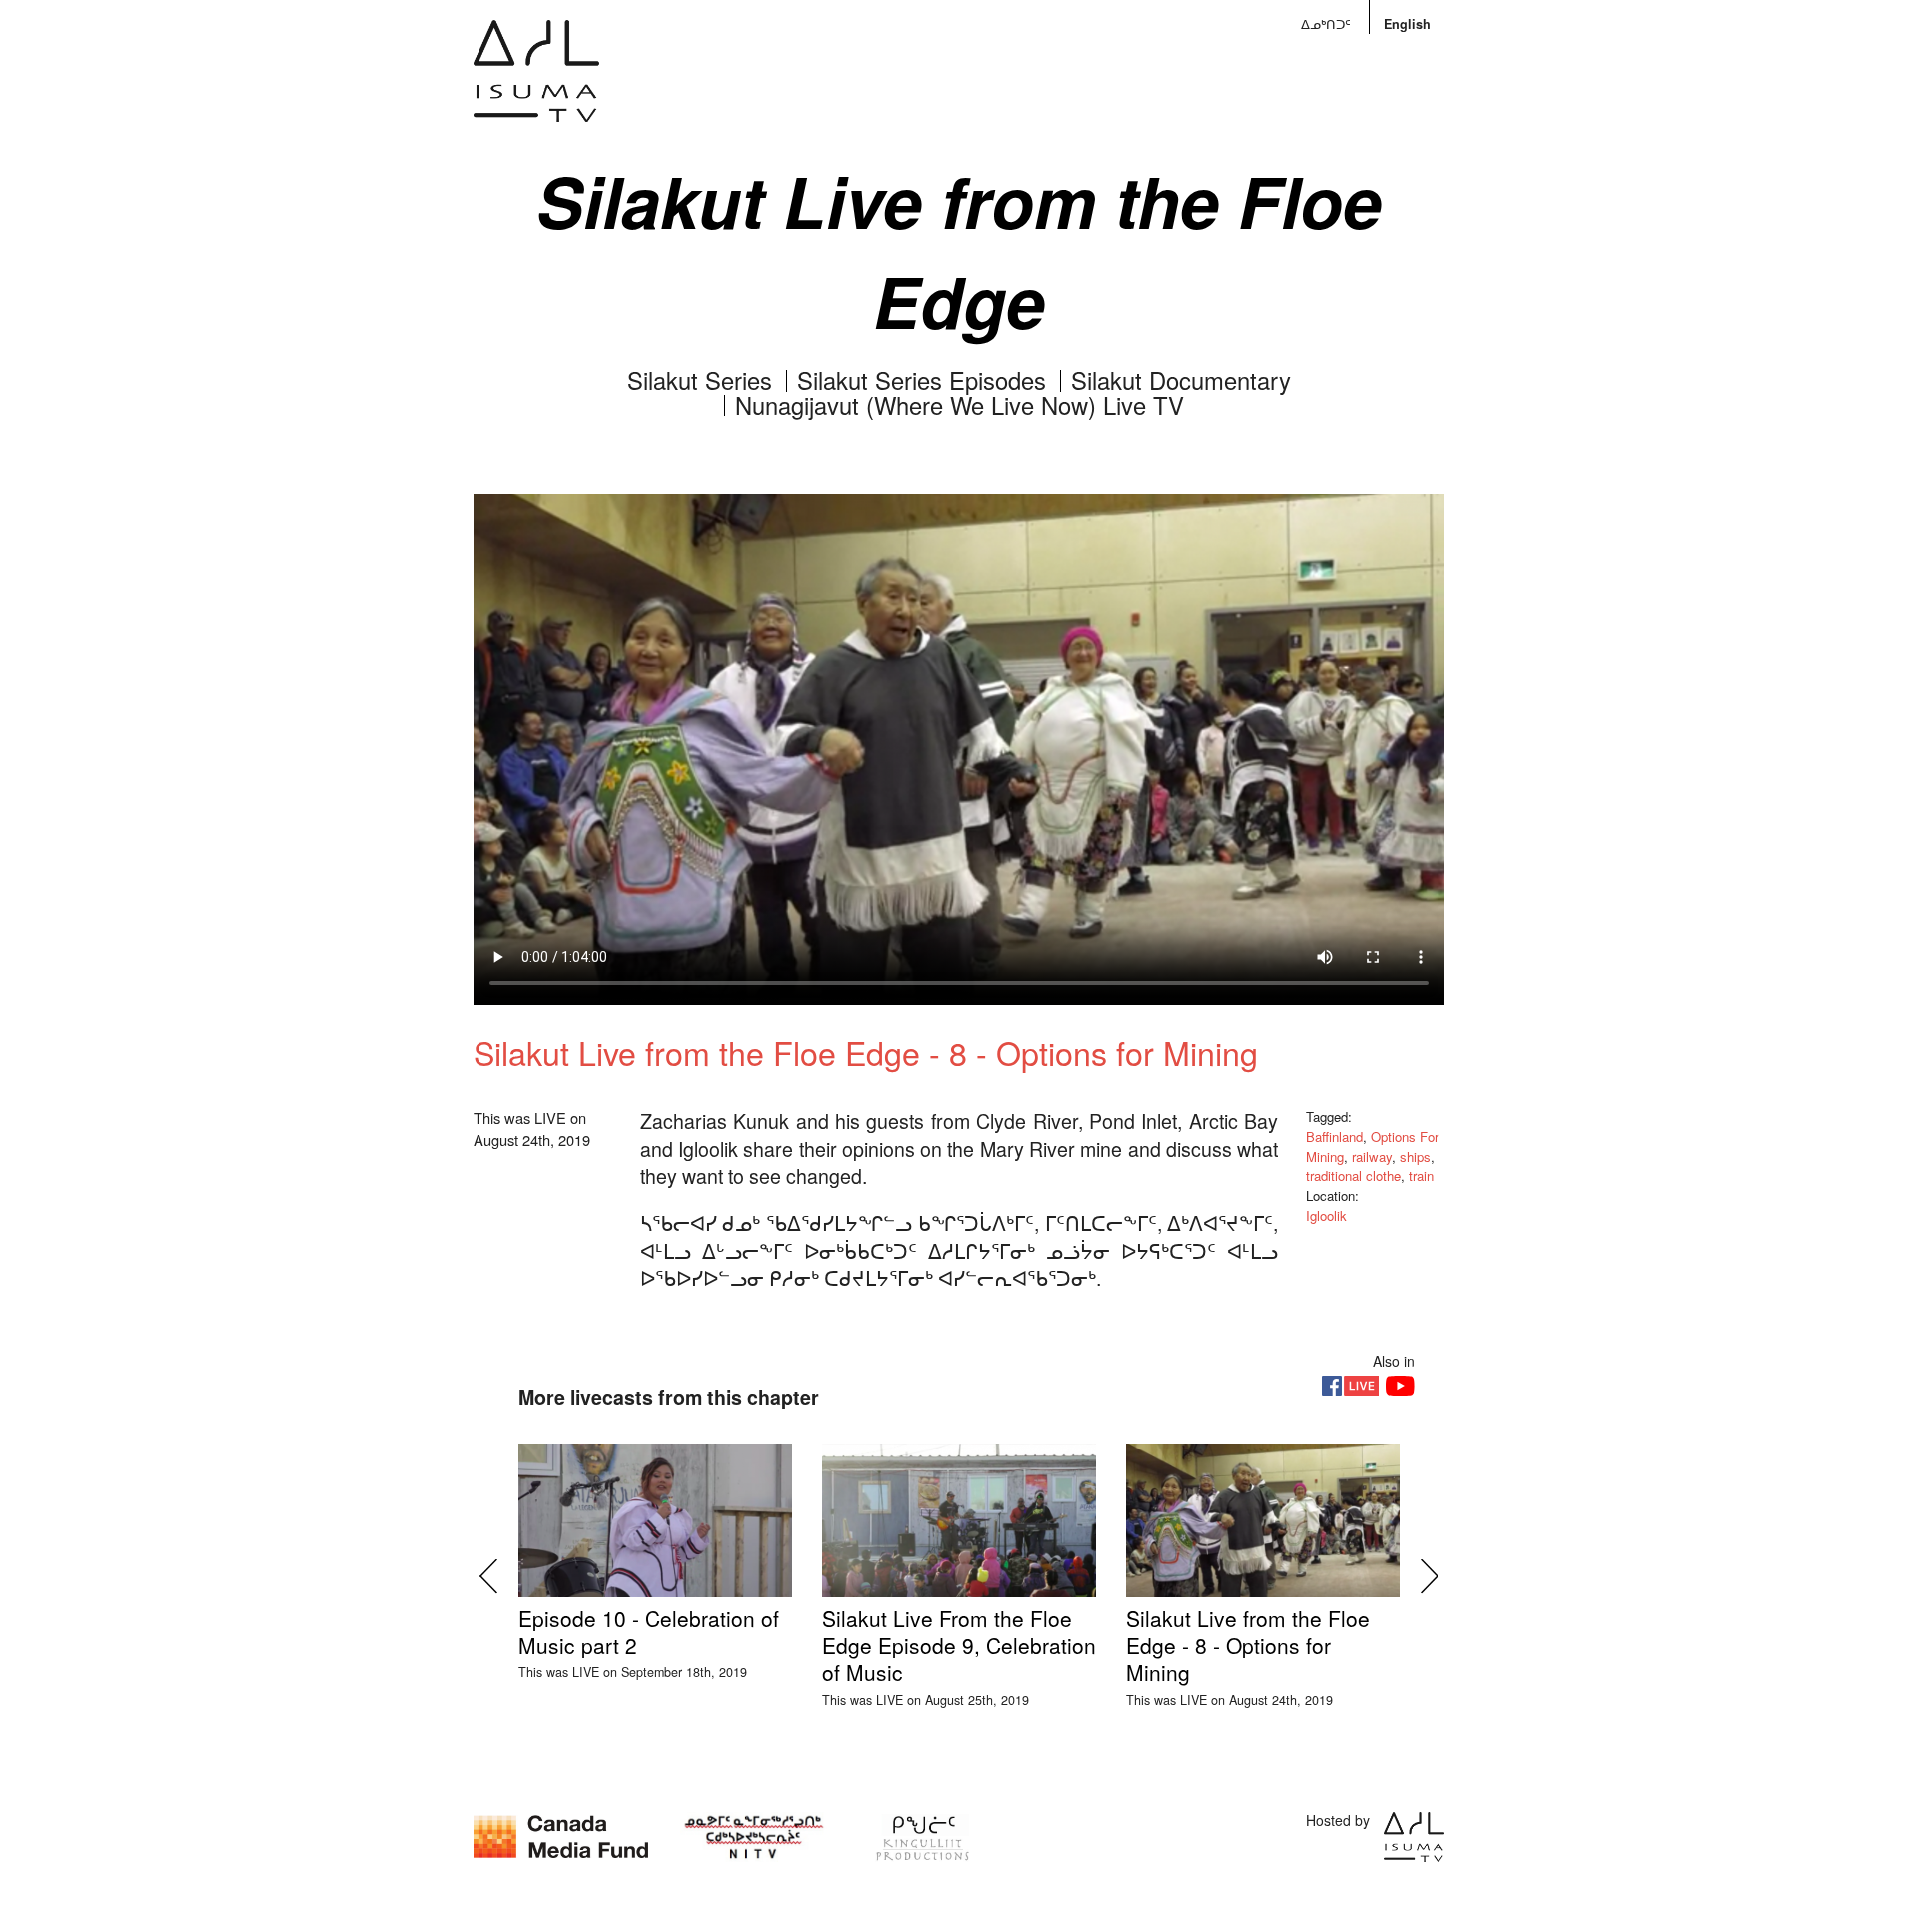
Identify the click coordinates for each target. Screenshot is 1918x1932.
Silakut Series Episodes (922, 380)
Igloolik (1326, 1215)
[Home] (536, 85)
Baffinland (1334, 1136)
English (1407, 24)
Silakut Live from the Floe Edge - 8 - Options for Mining (1248, 1646)
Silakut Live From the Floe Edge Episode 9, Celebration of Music (959, 1646)
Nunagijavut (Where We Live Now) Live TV (959, 405)
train (1421, 1175)
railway (1372, 1156)
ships (1415, 1156)
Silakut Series (700, 380)
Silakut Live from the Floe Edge (959, 250)
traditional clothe (1353, 1175)
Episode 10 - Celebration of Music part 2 (649, 1632)
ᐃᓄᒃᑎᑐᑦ (1326, 24)
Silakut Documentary (1181, 380)
